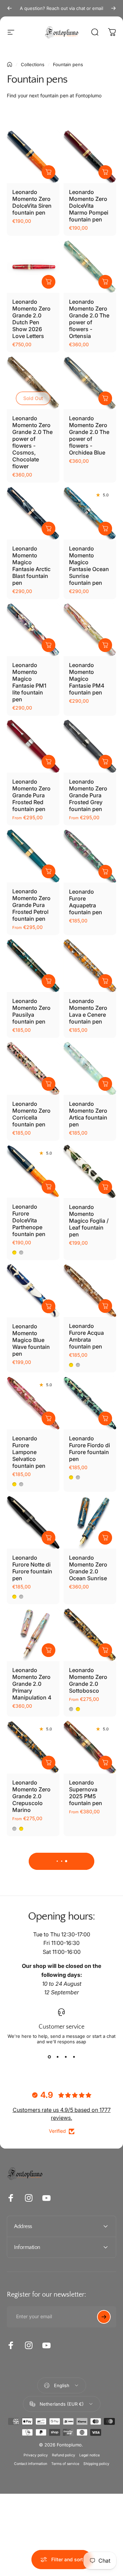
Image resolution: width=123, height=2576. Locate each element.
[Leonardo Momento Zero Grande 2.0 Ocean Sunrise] (90, 1522)
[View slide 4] (74, 2057)
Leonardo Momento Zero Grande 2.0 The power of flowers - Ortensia (89, 319)
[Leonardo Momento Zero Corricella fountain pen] (33, 1068)
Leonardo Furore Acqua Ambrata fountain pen (86, 1336)
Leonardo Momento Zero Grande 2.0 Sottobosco (88, 1680)
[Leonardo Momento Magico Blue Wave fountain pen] (33, 1291)
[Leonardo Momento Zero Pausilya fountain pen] (33, 966)
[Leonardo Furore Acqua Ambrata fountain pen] (90, 1291)
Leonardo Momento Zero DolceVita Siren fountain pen (32, 202)
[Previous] (10, 8)
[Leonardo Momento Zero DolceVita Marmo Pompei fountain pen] (90, 157)
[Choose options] (49, 172)
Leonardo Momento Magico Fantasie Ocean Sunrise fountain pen (89, 566)
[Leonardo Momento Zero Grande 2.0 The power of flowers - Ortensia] (90, 266)
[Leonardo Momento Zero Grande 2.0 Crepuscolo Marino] (33, 1747)
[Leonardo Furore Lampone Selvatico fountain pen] (33, 1403)
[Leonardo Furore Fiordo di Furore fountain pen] (90, 1403)
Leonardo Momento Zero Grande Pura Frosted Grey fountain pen (88, 795)
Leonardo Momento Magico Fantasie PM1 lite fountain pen (29, 682)
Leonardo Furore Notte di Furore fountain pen (32, 1568)
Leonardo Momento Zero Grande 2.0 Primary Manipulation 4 (32, 1684)
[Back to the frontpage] (10, 64)
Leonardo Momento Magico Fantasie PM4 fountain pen (87, 679)
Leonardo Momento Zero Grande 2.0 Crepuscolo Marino (31, 1796)
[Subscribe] (104, 2317)
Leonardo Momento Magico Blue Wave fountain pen (31, 1340)
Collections (33, 64)
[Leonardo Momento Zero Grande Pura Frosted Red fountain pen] (33, 746)
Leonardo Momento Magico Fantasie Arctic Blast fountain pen (31, 566)
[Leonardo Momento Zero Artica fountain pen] (90, 1068)
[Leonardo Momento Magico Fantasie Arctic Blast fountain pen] (33, 513)
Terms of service (65, 2464)
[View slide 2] (57, 2057)
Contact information (31, 2464)
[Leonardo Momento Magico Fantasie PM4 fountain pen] (90, 630)
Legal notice (90, 2455)
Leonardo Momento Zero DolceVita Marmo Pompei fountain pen (89, 206)
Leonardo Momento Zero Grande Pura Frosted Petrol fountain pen (31, 905)
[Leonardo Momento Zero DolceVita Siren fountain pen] (33, 157)
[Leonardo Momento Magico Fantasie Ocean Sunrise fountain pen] (90, 513)
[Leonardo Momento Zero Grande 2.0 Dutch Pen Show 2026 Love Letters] (33, 266)
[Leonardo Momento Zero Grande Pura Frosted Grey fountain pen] (90, 746)
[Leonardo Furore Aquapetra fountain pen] (90, 856)
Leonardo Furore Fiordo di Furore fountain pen (90, 1449)
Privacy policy (36, 2455)
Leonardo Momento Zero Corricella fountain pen (31, 1114)
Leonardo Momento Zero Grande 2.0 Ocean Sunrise (88, 1568)
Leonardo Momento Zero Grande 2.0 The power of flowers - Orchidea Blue (89, 435)
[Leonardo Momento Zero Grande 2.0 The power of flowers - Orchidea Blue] (90, 383)
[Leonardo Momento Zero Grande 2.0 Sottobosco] (90, 1635)
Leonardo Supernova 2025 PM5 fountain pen (86, 1793)
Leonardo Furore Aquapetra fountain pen (86, 902)
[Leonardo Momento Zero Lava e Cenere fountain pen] (90, 966)
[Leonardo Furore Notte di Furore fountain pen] (33, 1522)
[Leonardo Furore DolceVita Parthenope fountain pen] (33, 1171)
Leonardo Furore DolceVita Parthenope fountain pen (29, 1220)
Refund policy (64, 2455)
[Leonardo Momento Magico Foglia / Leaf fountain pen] (90, 1171)
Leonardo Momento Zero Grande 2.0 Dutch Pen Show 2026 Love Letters (31, 319)
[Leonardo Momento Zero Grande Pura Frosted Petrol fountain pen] (33, 856)
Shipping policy (96, 2464)
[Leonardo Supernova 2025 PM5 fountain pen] (90, 1747)
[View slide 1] (49, 2057)
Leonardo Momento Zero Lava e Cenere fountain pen (88, 1011)
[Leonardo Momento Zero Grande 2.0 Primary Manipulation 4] (33, 1635)
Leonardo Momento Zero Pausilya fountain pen (31, 1011)
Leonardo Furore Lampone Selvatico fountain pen (29, 1452)
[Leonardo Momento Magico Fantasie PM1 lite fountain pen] (33, 630)
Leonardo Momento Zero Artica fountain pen (88, 1114)
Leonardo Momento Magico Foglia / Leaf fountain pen (89, 1221)
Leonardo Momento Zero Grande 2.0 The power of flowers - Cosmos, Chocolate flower (32, 442)
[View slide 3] (66, 2057)
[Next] (113, 8)
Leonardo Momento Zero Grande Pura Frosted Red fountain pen (31, 795)
